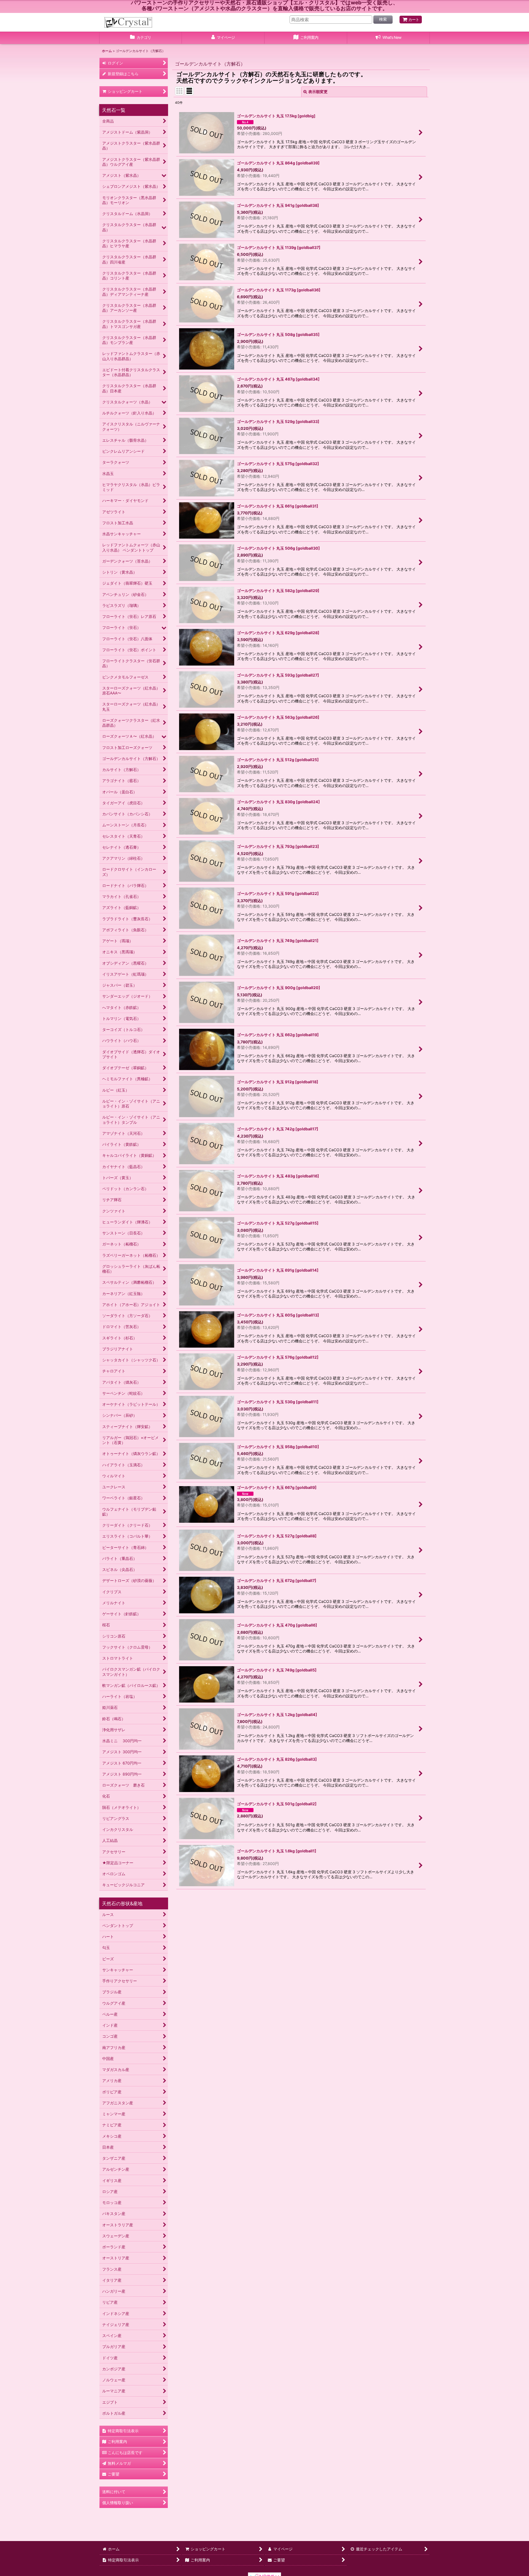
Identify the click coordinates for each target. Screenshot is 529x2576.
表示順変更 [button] (318, 92)
